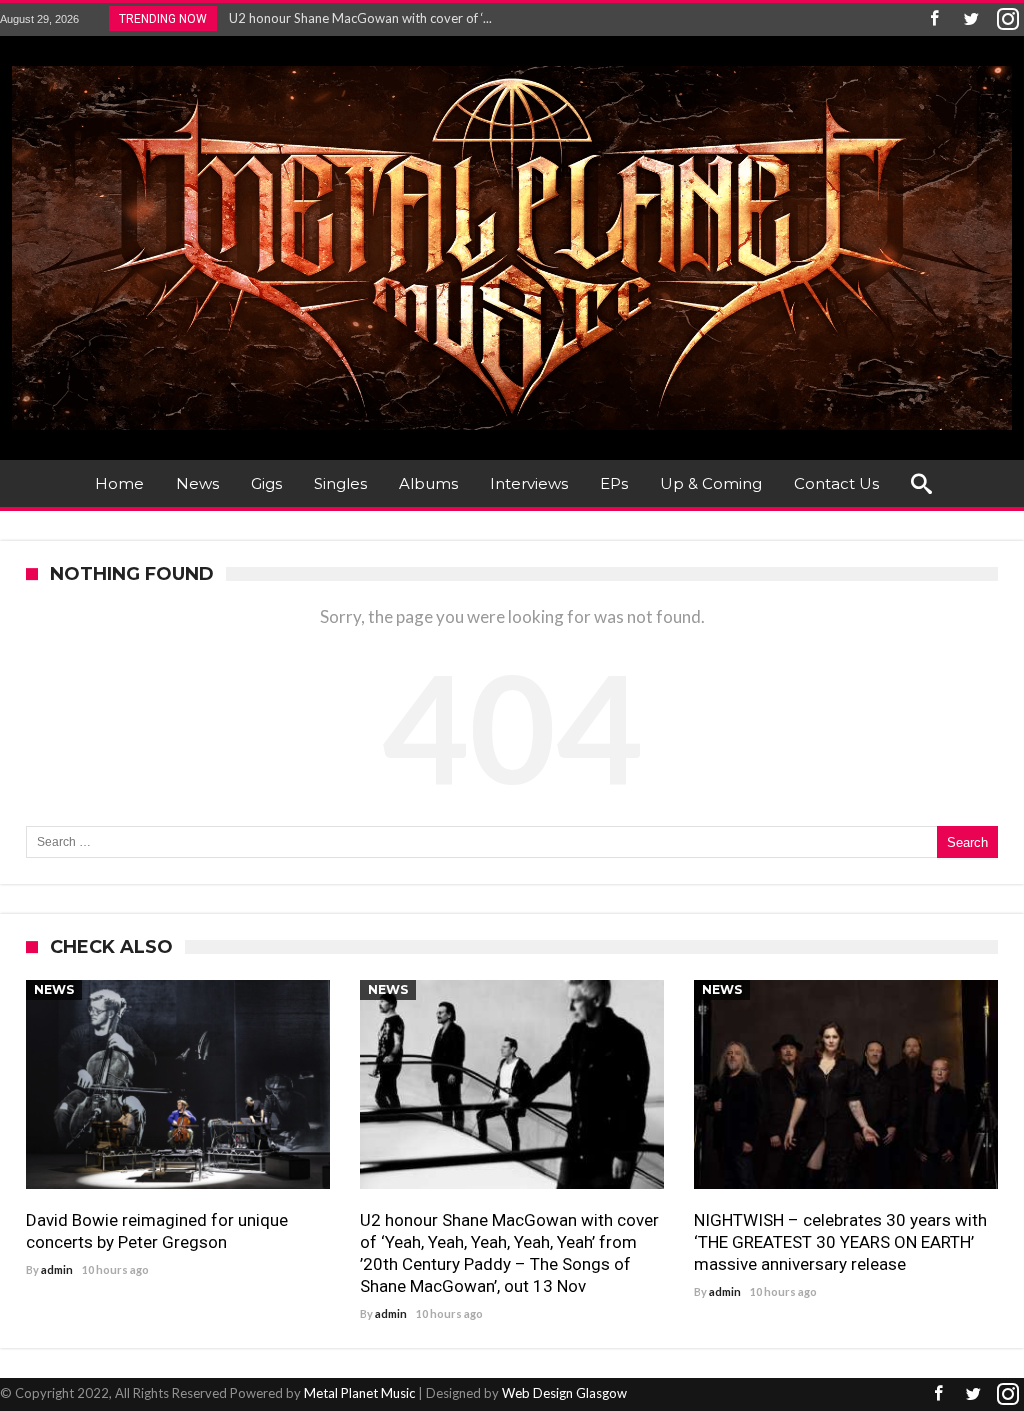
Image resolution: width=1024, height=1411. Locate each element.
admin (57, 1269)
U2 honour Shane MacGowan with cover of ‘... (356, 18)
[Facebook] (934, 19)
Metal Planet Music (359, 1393)
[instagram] (1008, 19)
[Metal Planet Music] (512, 65)
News (54, 989)
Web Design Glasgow (564, 1393)
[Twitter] (971, 19)
